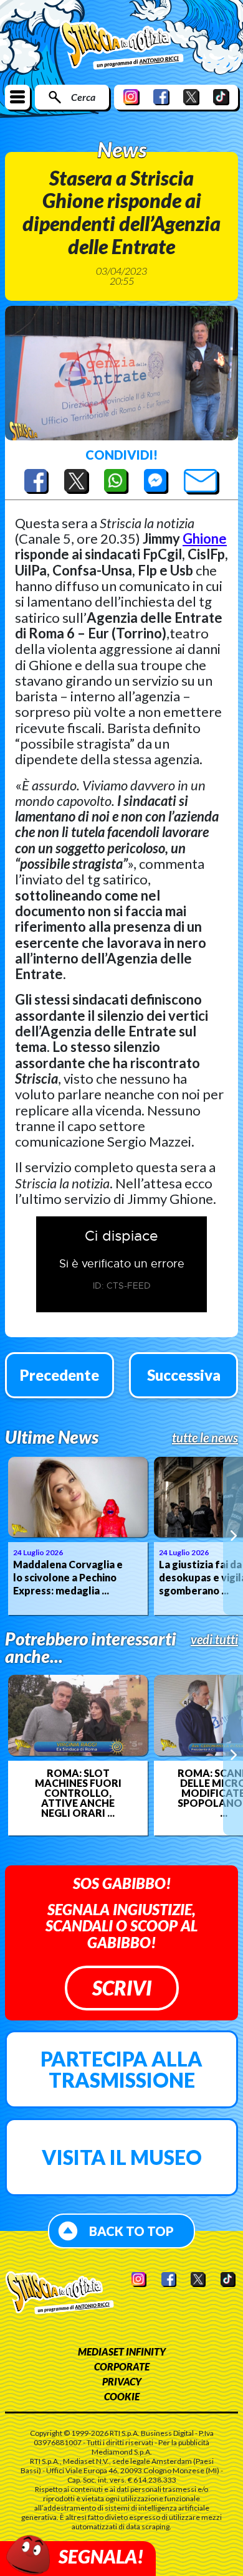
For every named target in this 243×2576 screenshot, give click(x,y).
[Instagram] (131, 97)
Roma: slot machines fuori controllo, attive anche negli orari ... (78, 1793)
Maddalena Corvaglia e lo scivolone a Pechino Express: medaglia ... (68, 1577)
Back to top (131, 2231)
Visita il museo (122, 2157)
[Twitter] (191, 97)
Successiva (184, 1375)
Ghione (205, 538)
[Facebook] (161, 97)
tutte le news (205, 1437)
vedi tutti (214, 1639)
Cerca (83, 97)
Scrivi (122, 1988)
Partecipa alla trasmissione (121, 2069)
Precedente (60, 1375)
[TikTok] (221, 97)
